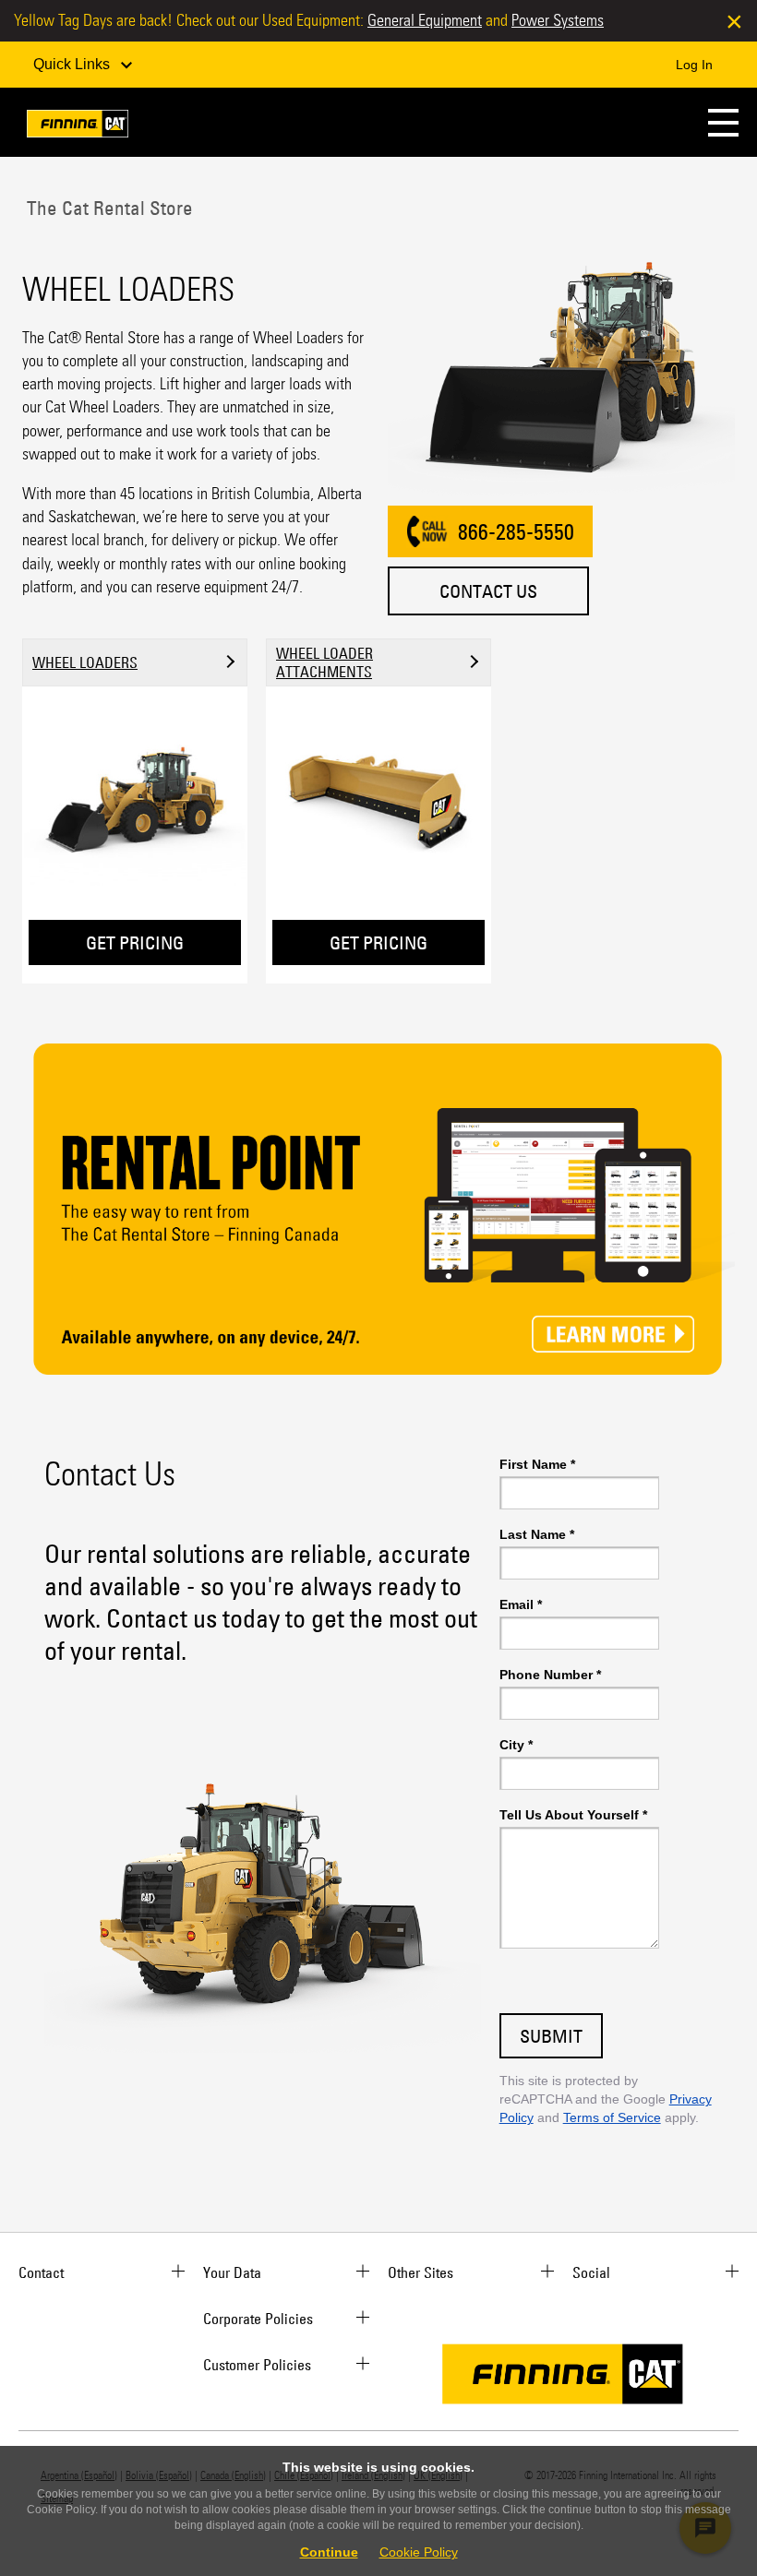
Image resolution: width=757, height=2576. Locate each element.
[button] (723, 122)
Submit (551, 2036)
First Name (537, 1464)
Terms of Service (612, 2117)
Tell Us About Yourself (573, 1815)
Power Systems (558, 20)
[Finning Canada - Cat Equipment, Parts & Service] (78, 127)
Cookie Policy (419, 2552)
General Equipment (425, 20)
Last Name (537, 1534)
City (516, 1745)
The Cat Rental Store (108, 208)
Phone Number (550, 1675)
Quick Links (73, 64)
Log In (694, 65)
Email (521, 1604)
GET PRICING (135, 942)
